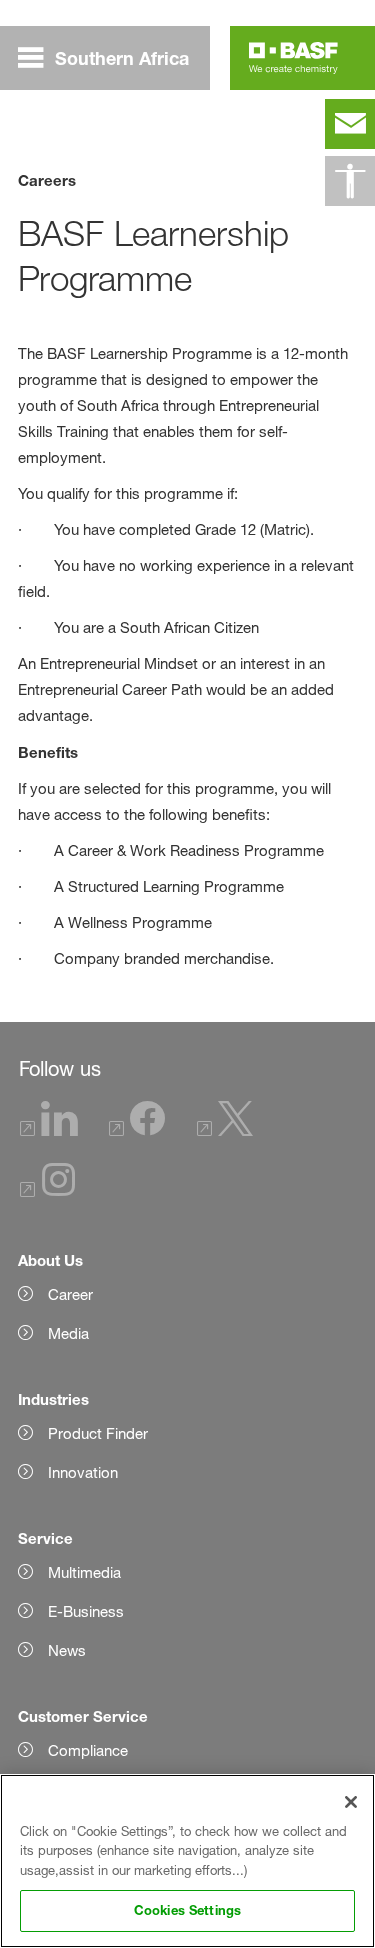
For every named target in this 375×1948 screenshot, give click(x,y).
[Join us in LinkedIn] (49, 1130)
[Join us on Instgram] (48, 1191)
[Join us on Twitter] (225, 1130)
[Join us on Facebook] (137, 1130)
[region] (187, 1861)
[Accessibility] (350, 181)
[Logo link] (293, 58)
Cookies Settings (187, 1910)
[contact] (350, 124)
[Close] (351, 1802)
